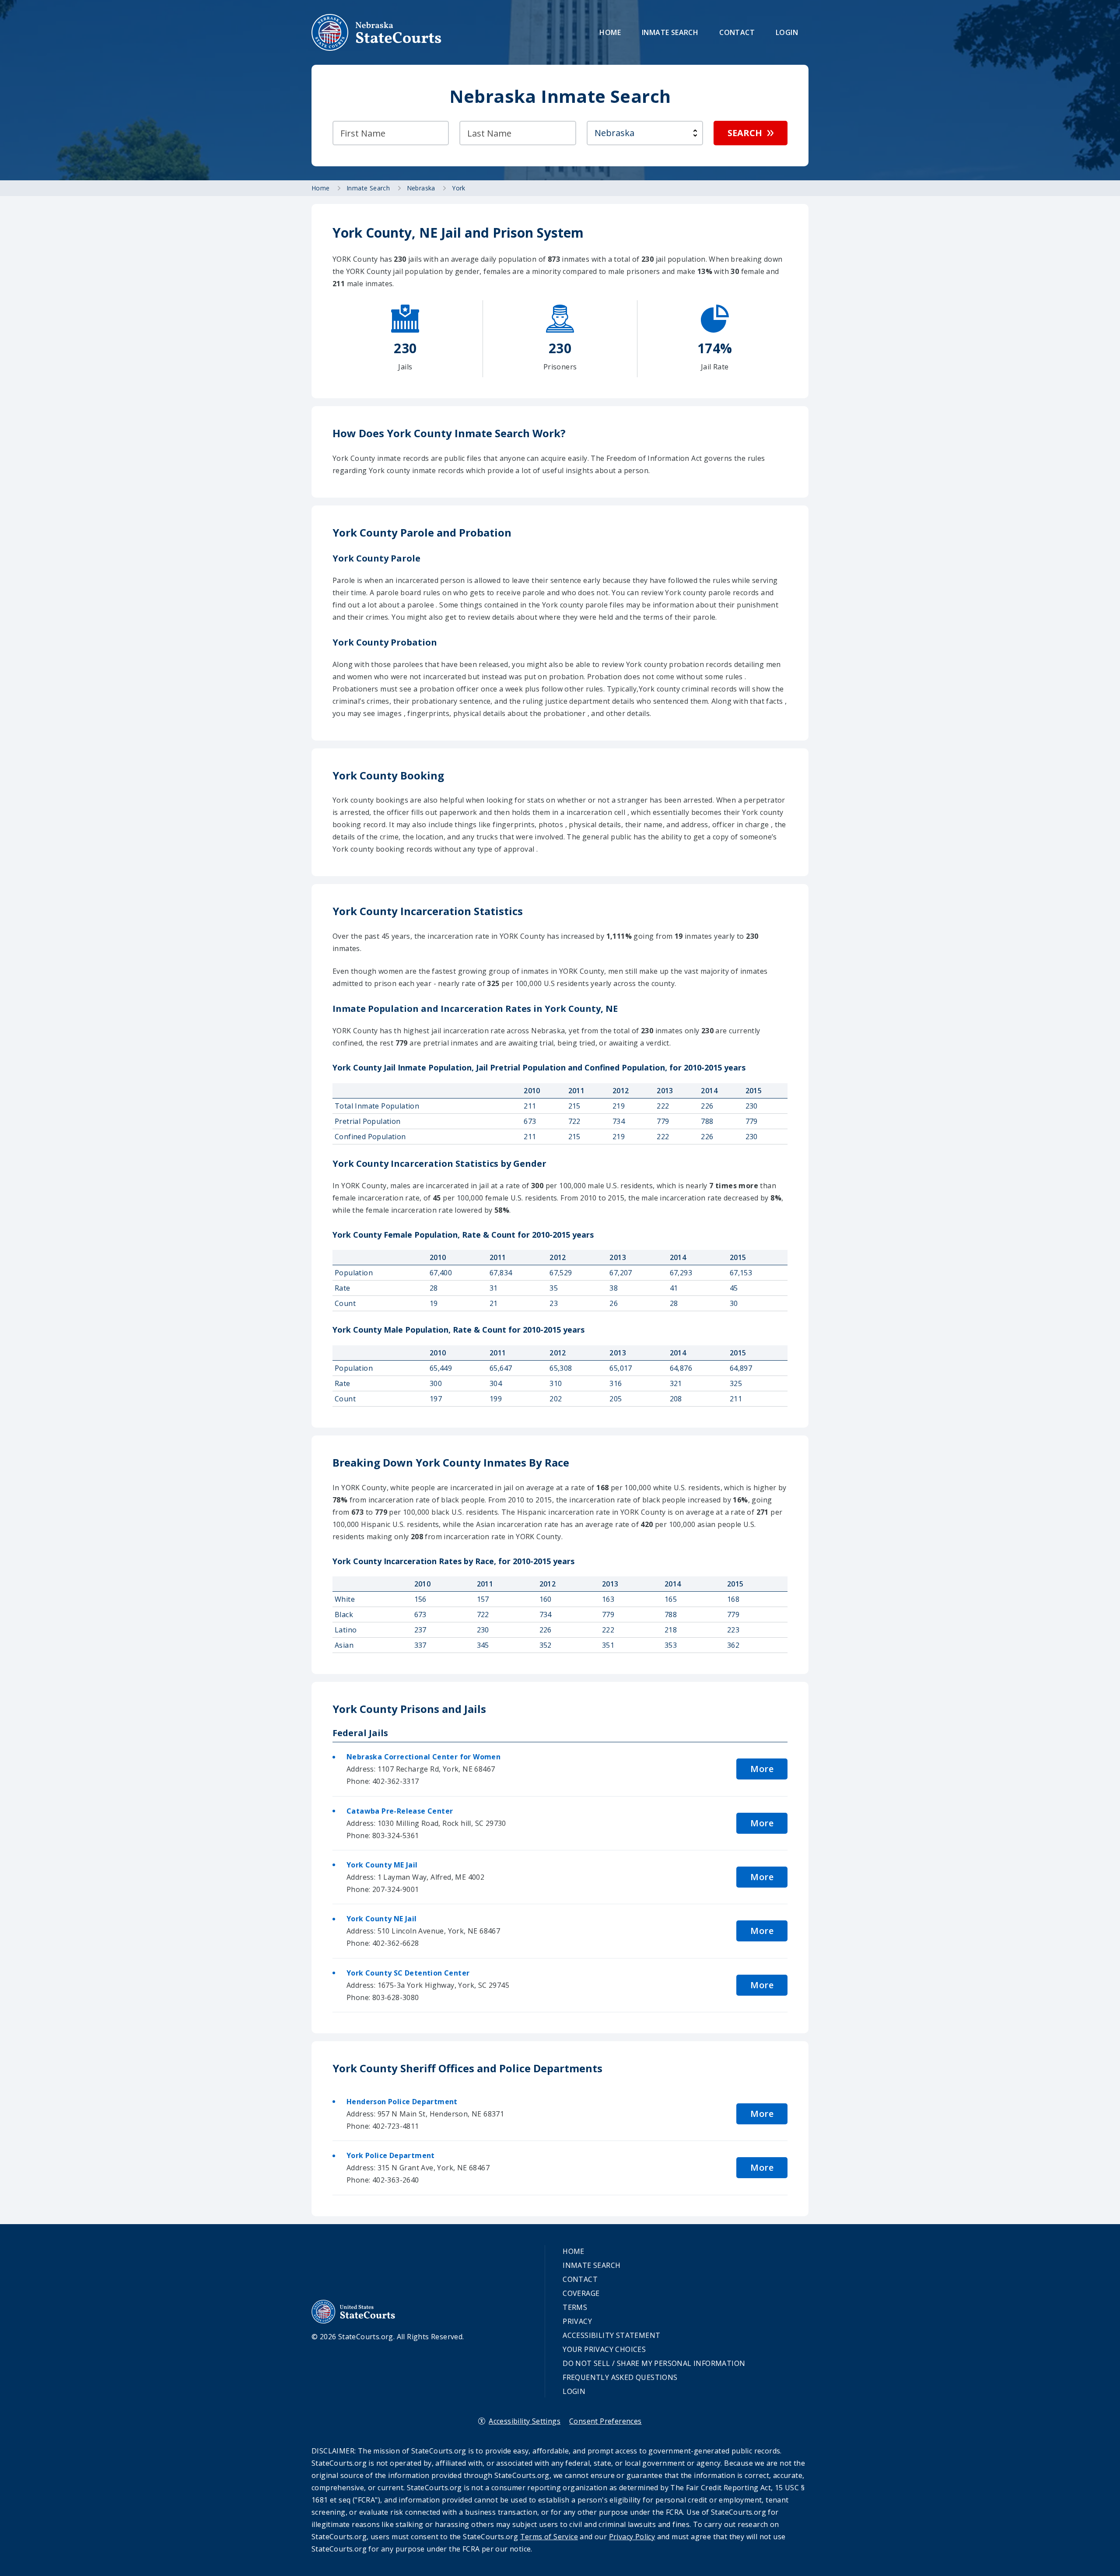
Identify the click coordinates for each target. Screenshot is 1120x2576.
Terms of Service (549, 2537)
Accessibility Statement (611, 2335)
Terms (575, 2307)
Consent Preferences (605, 2421)
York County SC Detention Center (408, 1973)
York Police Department (391, 2155)
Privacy (577, 2321)
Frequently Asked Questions (620, 2377)
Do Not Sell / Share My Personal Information (654, 2363)
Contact (737, 32)
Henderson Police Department (402, 2102)
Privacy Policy (632, 2537)
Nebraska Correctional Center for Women (423, 1757)
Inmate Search (670, 32)
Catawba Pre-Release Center (400, 1811)
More (762, 1769)
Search (745, 133)
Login (787, 32)
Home (610, 32)
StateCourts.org (377, 32)
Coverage (581, 2293)
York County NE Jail (382, 1919)
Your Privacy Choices (604, 2349)
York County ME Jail (382, 1865)
